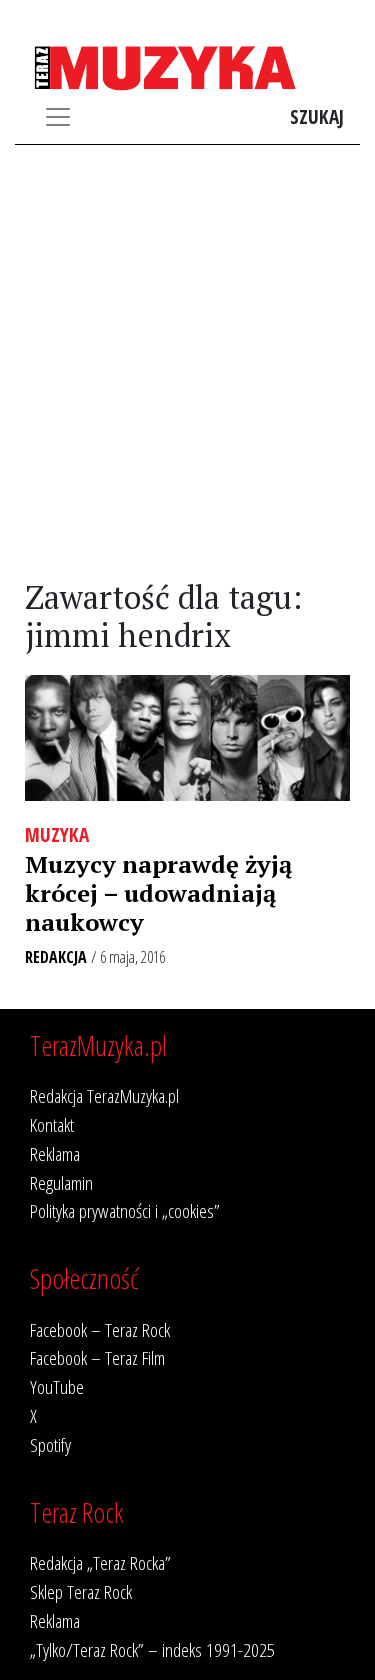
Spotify (50, 1444)
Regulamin (61, 1182)
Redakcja (56, 957)
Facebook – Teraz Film (97, 1357)
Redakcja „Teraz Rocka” (100, 1562)
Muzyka (57, 834)
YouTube (57, 1386)
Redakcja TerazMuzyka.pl (104, 1095)
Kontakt (52, 1124)
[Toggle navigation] (58, 117)
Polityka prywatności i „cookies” (125, 1210)
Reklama (55, 1153)
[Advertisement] (187, 362)
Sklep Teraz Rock (81, 1591)
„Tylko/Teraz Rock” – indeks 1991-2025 (152, 1649)
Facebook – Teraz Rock (100, 1329)
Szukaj (317, 116)
